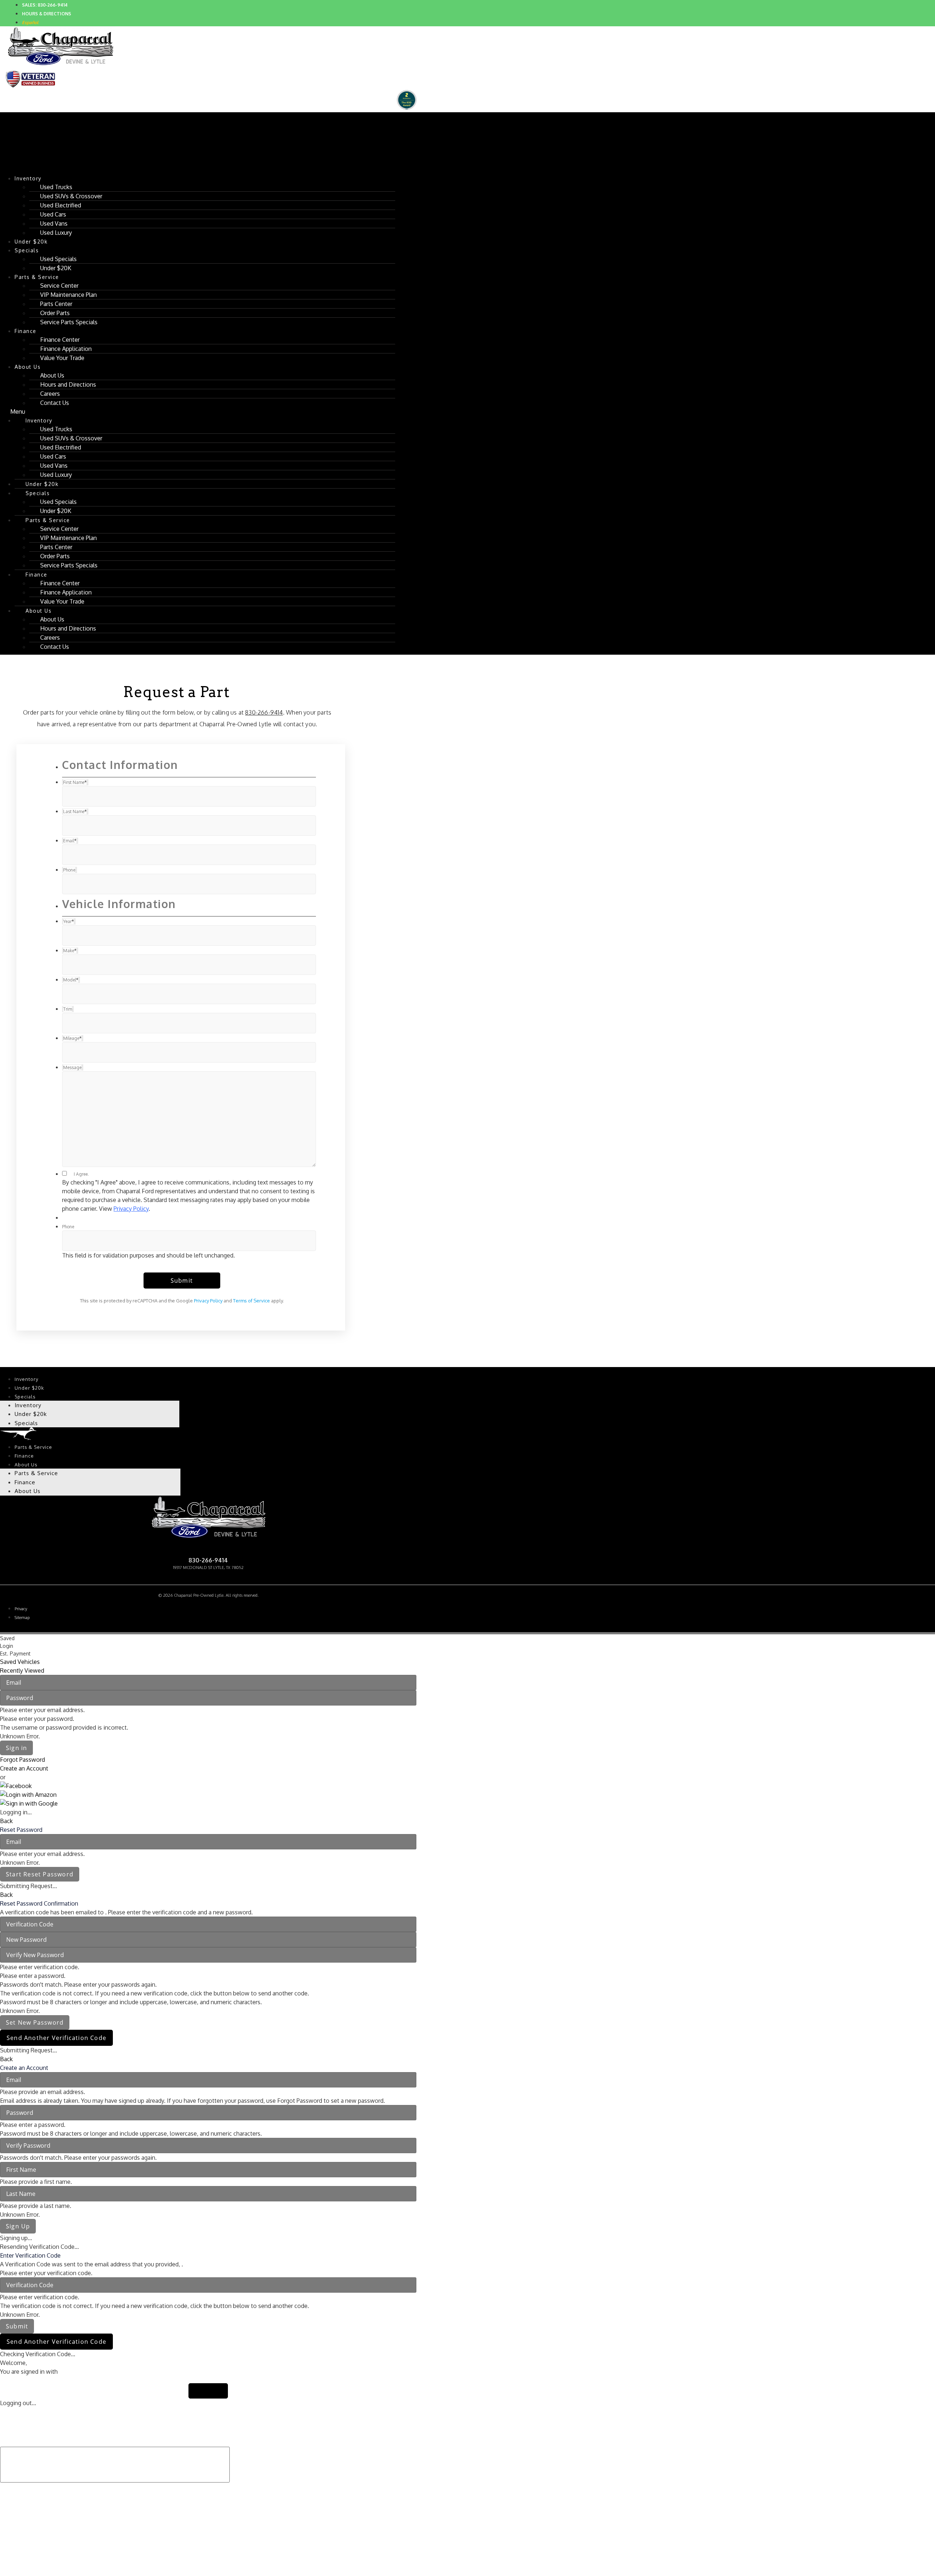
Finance (26, 331)
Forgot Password (22, 1760)
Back (6, 1821)
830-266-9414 (264, 712)
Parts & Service (33, 1447)
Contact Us (55, 403)
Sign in (16, 1748)
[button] (198, 412)
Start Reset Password (40, 1874)
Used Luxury (56, 233)
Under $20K (56, 268)
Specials (27, 250)
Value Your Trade (62, 358)
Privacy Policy (131, 1209)
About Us (28, 367)
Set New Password (35, 2022)
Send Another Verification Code (56, 2038)
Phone (68, 1227)
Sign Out (208, 2391)
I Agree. (81, 1174)
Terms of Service (251, 1301)
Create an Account (24, 1768)
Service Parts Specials (69, 322)
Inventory (28, 178)
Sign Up (18, 2226)
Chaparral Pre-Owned (208, 1549)
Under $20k (29, 1388)
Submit (17, 2326)
